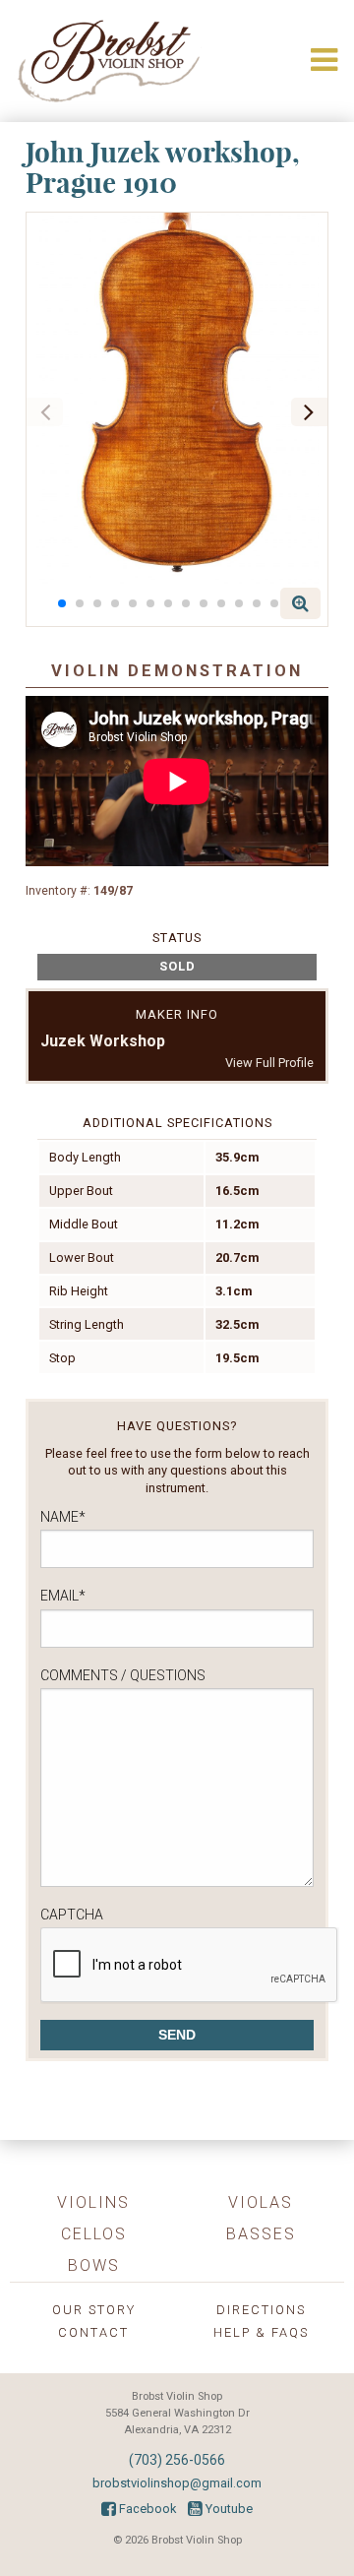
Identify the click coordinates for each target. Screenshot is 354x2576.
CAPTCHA (72, 1915)
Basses (261, 2234)
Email (63, 1596)
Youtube (228, 2509)
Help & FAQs (261, 2332)
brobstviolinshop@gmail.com (177, 2483)
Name (63, 1517)
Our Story (94, 2310)
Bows (94, 2265)
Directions (261, 2310)
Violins (93, 2202)
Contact (93, 2332)
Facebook (146, 2509)
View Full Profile (269, 1063)
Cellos (94, 2234)
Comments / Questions (123, 1675)
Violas (261, 2202)
